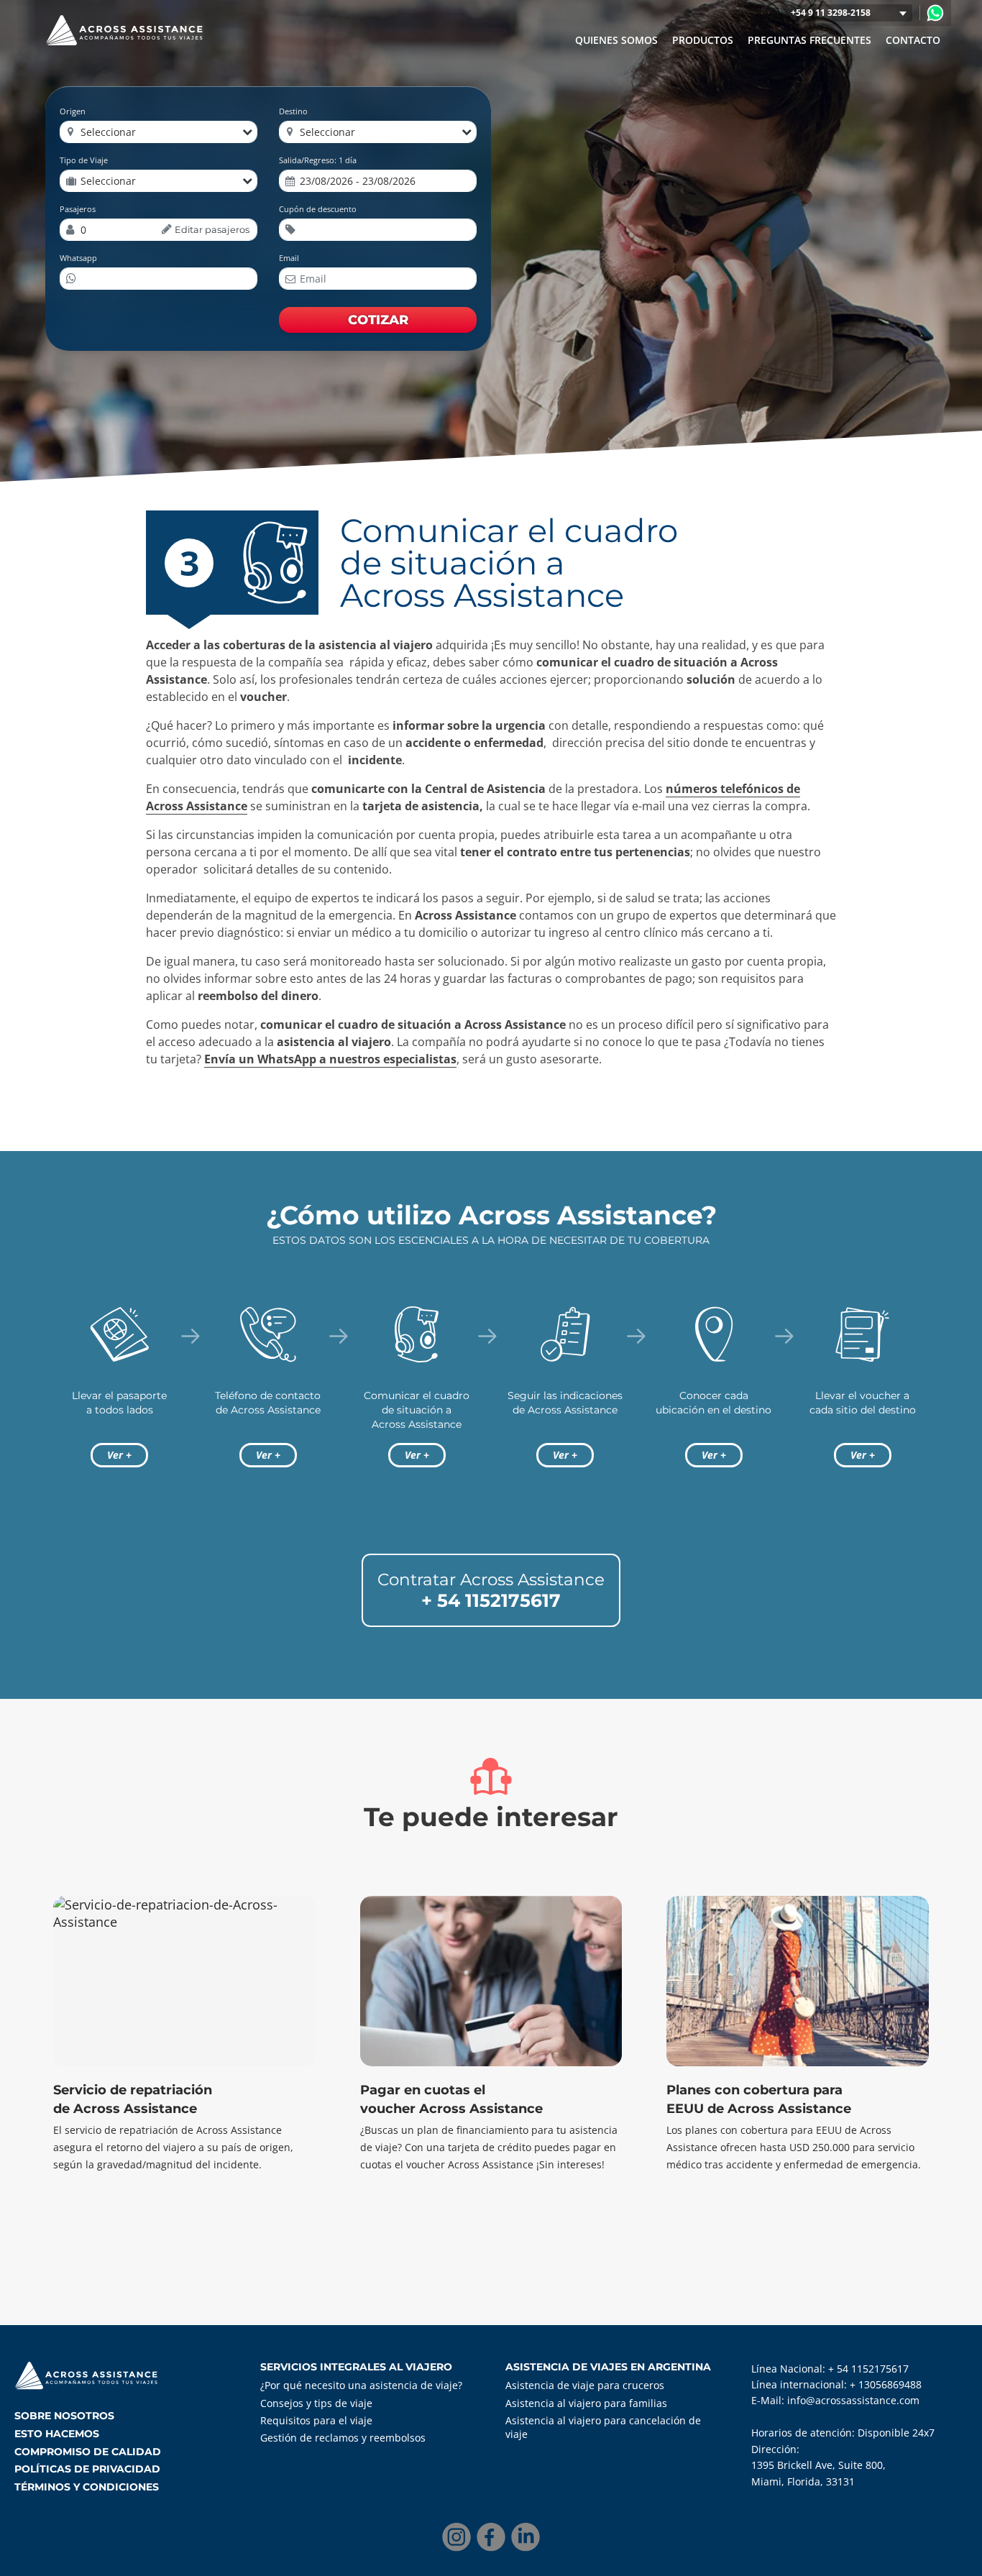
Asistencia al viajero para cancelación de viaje (603, 2427)
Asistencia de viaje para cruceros (585, 2385)
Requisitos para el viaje (316, 2420)
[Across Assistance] (935, 13)
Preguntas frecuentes (809, 40)
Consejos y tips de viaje (316, 2403)
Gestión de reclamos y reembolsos (343, 2438)
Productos (703, 40)
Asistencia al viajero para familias (586, 2403)
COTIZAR (378, 320)
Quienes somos (616, 40)
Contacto (913, 40)
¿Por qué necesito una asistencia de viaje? (361, 2385)
